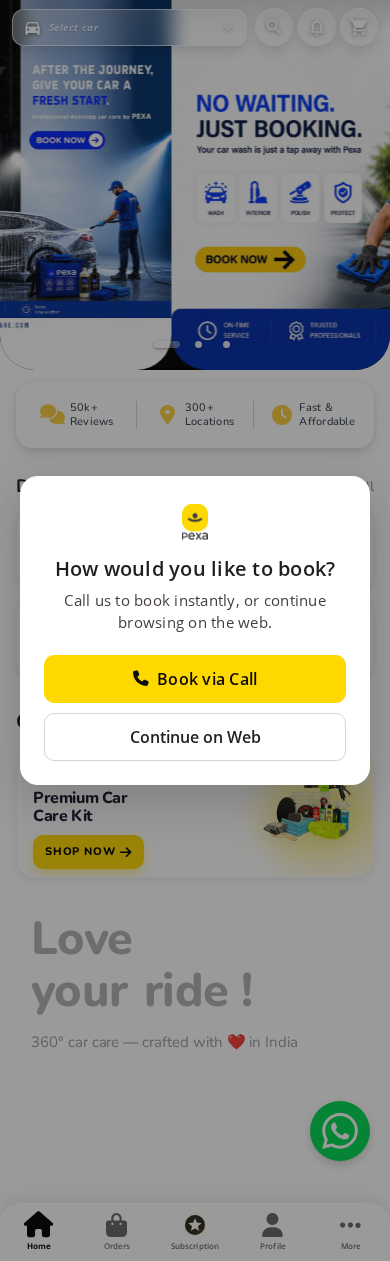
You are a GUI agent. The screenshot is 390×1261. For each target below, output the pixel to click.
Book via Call (207, 679)
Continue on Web (195, 737)
